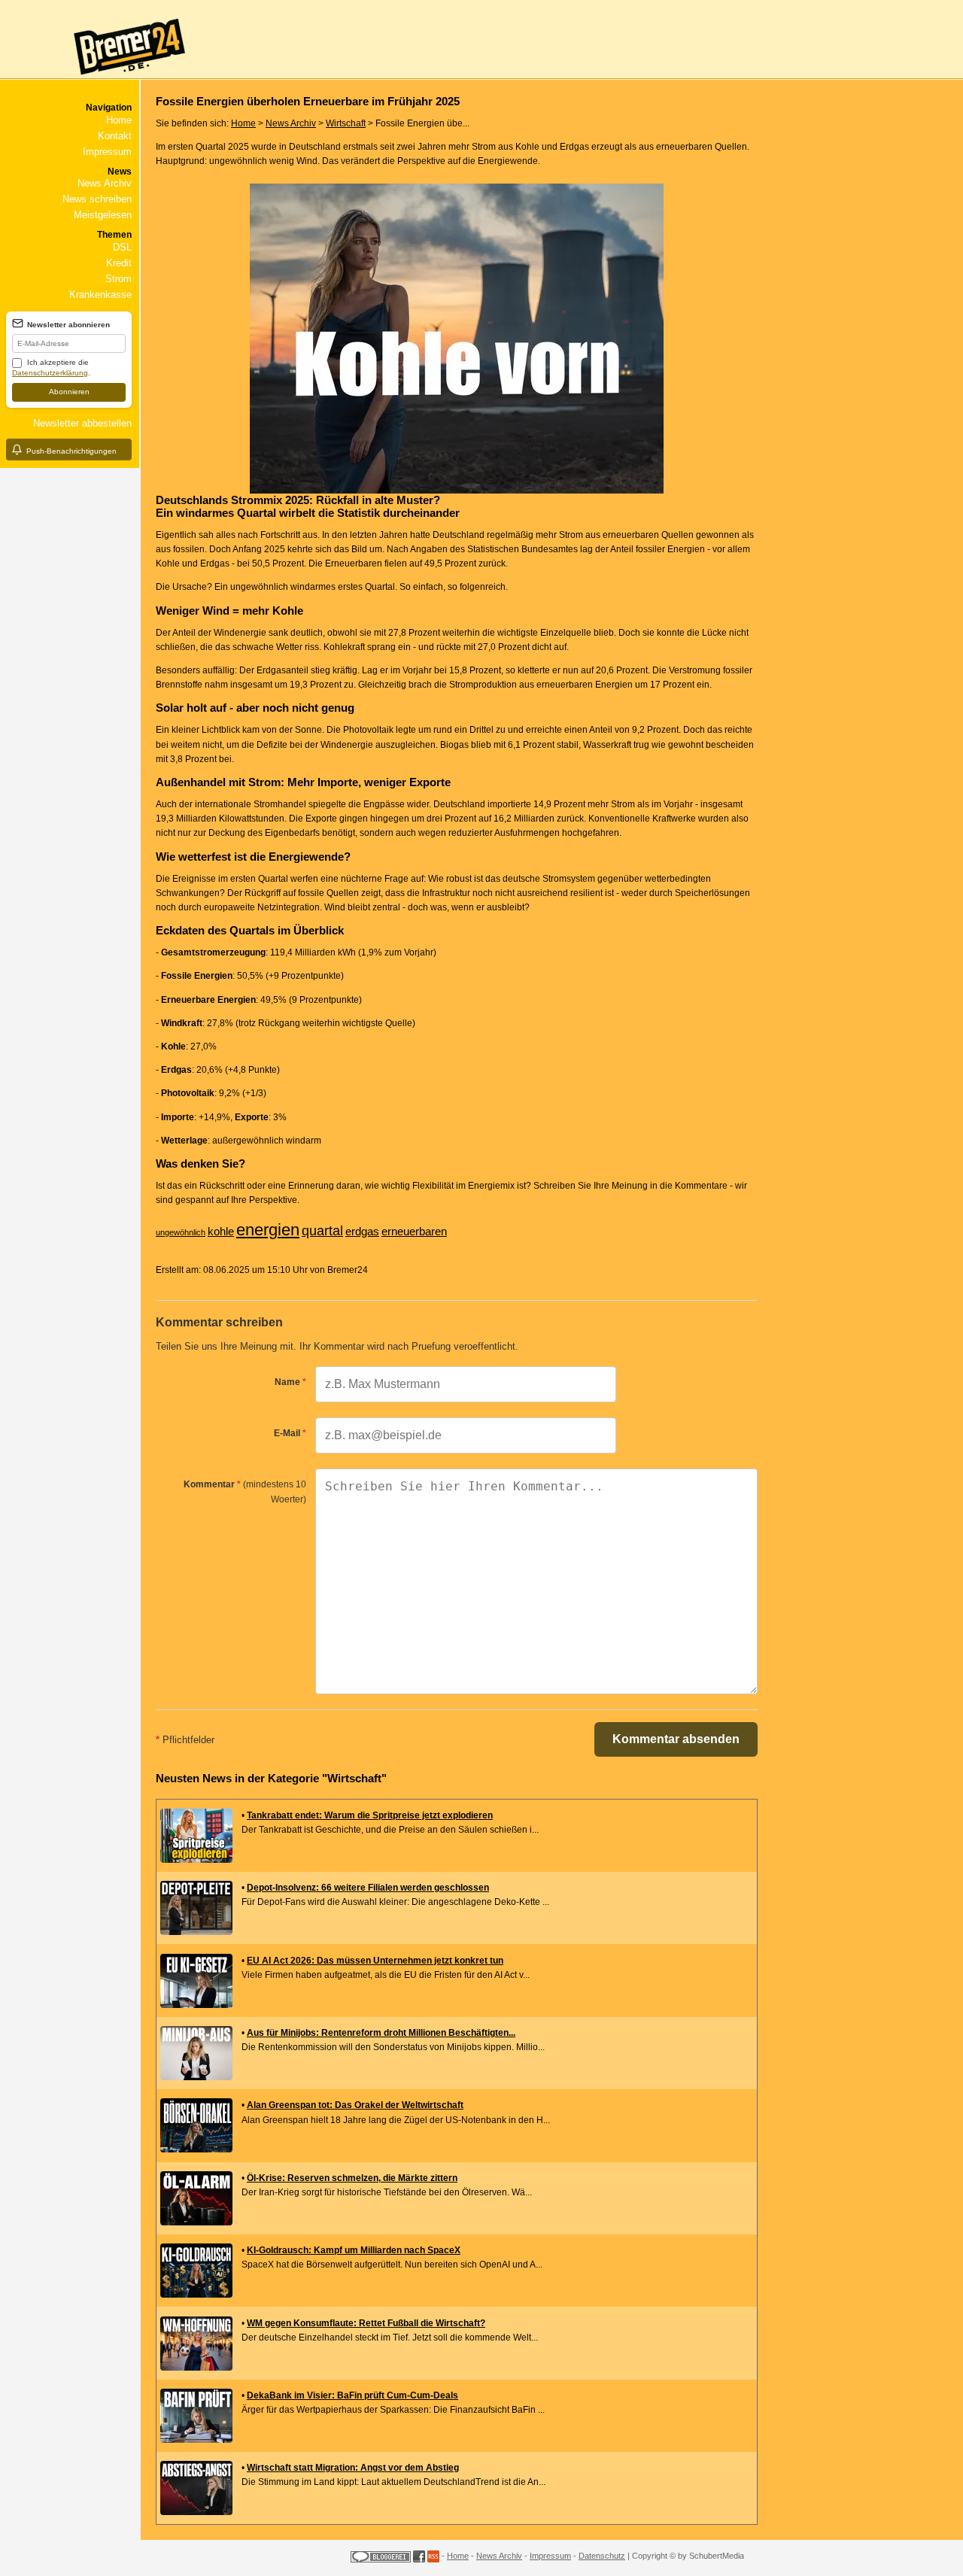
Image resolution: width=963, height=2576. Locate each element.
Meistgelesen (103, 215)
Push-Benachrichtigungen (71, 451)
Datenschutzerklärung (50, 373)
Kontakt (115, 136)
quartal (322, 1231)
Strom (118, 279)
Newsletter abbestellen (82, 423)
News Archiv (105, 183)
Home (119, 120)
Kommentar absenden (676, 1739)
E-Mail (290, 1433)
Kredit (119, 263)
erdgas (362, 1231)
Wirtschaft (346, 123)
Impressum (107, 152)
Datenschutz (602, 2556)
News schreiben (97, 199)
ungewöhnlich (181, 1232)
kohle (221, 1231)
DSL (122, 247)
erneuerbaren (414, 1231)
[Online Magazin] (95, 80)
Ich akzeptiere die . (51, 368)
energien (268, 1230)
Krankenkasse (100, 295)
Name (290, 1382)
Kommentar (245, 1492)
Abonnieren (69, 392)
